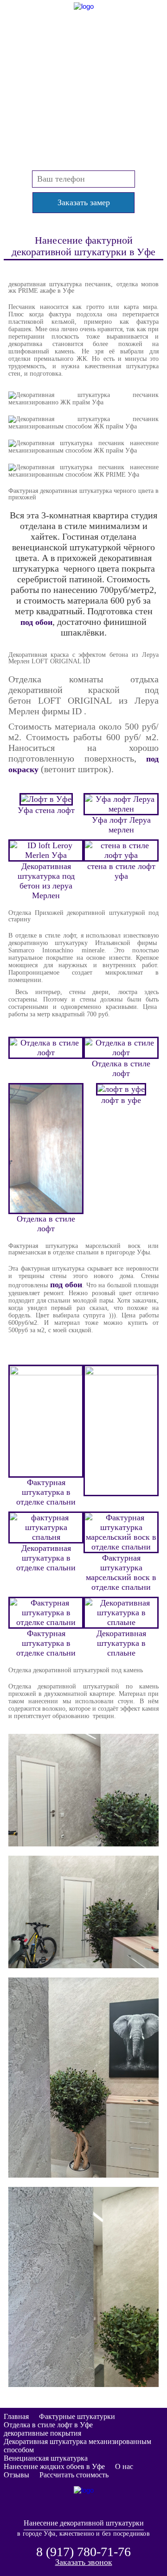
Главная (16, 2416)
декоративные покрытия (42, 2433)
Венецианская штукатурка (46, 2458)
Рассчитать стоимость (74, 2475)
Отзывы (16, 2475)
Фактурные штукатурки (77, 2416)
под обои (36, 622)
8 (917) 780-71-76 (83, 68)
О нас (124, 2466)
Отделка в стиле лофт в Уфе (48, 2425)
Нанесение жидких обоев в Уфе (54, 2466)
